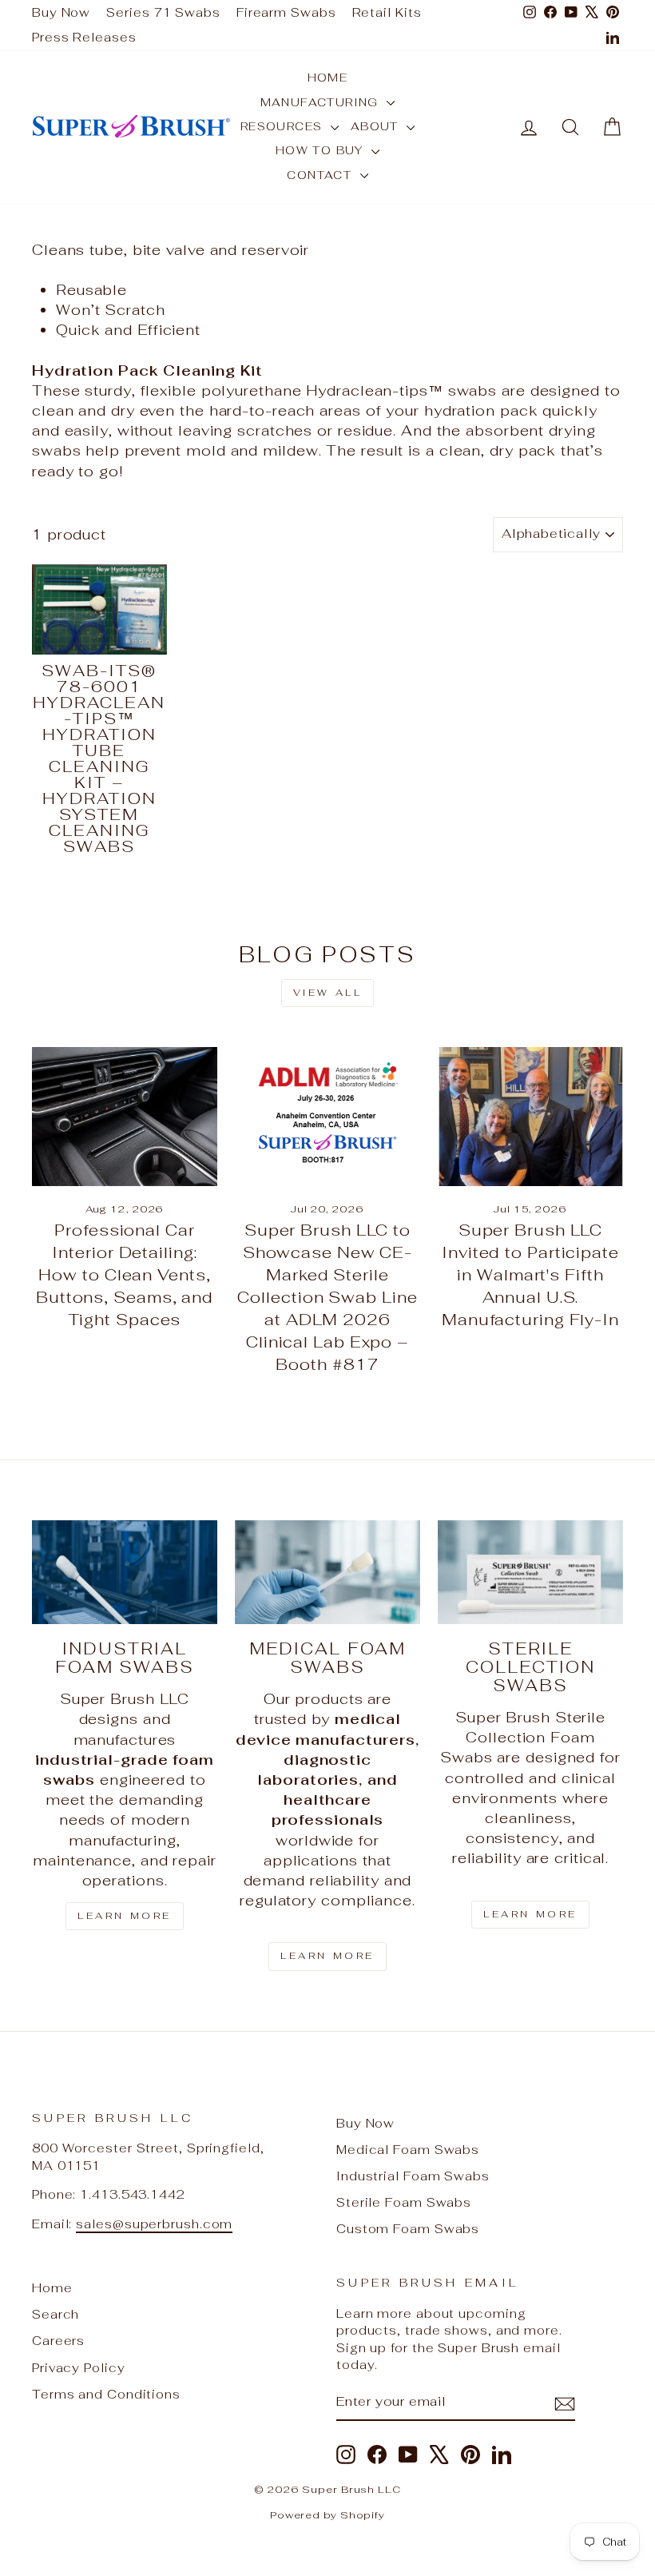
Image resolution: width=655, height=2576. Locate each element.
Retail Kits (387, 12)
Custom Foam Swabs (408, 2229)
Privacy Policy (79, 2368)
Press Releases (84, 37)
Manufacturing (322, 102)
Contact (321, 175)
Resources (284, 126)
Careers (58, 2341)
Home (328, 78)
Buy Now (61, 12)
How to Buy (322, 150)
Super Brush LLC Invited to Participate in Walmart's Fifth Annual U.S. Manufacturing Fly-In (530, 1275)
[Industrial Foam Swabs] (125, 1572)
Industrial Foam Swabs (413, 2176)
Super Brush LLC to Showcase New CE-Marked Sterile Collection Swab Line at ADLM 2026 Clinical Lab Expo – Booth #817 (327, 1297)
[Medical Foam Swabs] (327, 1572)
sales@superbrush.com (154, 2224)
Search (56, 2314)
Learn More (125, 1916)
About (377, 126)
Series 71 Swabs (163, 12)
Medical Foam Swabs (408, 2150)
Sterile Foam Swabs (404, 2202)
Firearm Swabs (286, 12)
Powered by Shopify (327, 2515)
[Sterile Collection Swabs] (530, 1572)
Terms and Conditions (106, 2394)
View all (328, 993)
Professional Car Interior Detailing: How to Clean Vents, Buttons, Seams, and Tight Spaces (125, 1275)
